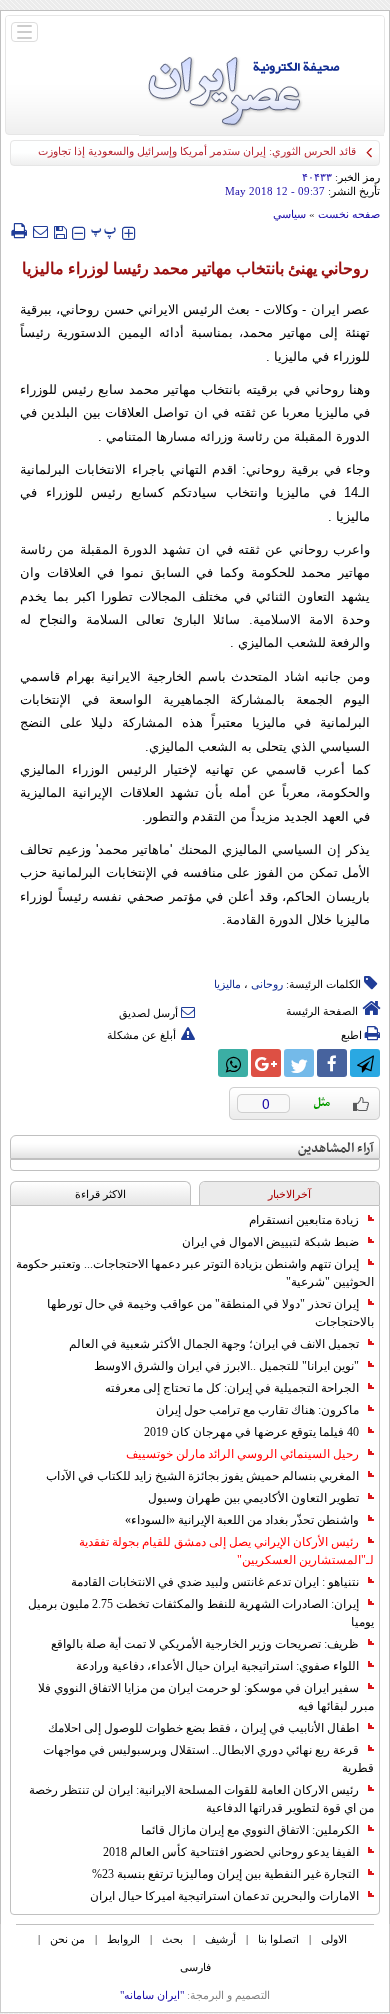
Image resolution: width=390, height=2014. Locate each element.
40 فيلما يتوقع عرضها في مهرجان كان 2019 (251, 1432)
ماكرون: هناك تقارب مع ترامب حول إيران (257, 1410)
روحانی (267, 984)
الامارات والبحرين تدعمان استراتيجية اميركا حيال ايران (224, 1896)
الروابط (123, 1939)
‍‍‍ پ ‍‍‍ (104, 230)
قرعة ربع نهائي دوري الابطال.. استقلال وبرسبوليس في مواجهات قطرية (208, 1759)
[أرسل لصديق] (40, 231)
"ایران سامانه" (152, 1995)
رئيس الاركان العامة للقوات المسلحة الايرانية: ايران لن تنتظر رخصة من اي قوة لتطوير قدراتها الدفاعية (201, 1799)
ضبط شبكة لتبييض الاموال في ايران (270, 1242)
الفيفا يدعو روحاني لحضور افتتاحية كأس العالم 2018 (231, 1852)
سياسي (289, 214)
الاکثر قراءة (100, 1194)
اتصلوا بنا (278, 1939)
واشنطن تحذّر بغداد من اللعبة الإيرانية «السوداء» (242, 1520)
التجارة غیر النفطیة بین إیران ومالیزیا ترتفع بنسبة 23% (225, 1874)
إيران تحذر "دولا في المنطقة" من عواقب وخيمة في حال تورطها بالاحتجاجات (210, 1313)
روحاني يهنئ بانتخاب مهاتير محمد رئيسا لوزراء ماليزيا (195, 268)
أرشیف (220, 1939)
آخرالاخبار (289, 1194)
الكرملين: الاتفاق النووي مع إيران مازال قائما (250, 1830)
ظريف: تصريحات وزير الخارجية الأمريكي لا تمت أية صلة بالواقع (205, 1644)
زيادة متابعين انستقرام (304, 1220)
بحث (172, 1939)
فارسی (195, 1967)
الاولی (334, 1939)
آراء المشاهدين (336, 1148)
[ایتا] (200, 1063)
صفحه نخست (349, 214)
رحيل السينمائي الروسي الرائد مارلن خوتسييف (242, 1454)
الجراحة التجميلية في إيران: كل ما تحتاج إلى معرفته (232, 1388)
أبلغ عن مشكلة (141, 1035)
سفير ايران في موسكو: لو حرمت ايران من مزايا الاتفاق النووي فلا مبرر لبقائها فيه (206, 1697)
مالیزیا (227, 984)
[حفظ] (60, 230)
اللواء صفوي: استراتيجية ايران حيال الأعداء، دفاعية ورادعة (217, 1666)
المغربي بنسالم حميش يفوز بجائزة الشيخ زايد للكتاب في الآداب (202, 1476)
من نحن (67, 1939)
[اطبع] (18, 231)
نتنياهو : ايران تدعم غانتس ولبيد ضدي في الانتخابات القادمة (215, 1582)
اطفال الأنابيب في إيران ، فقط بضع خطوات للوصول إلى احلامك (203, 1728)
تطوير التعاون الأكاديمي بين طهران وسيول (253, 1498)
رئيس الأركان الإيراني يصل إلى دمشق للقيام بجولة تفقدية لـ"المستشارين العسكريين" (226, 1551)
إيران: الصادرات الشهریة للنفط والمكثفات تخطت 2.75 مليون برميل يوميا (201, 1613)
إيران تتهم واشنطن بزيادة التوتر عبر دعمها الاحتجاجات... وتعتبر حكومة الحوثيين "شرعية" (195, 1273)
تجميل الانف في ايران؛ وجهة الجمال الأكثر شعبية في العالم (214, 1344)
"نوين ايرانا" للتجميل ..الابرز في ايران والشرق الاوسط (226, 1366)
